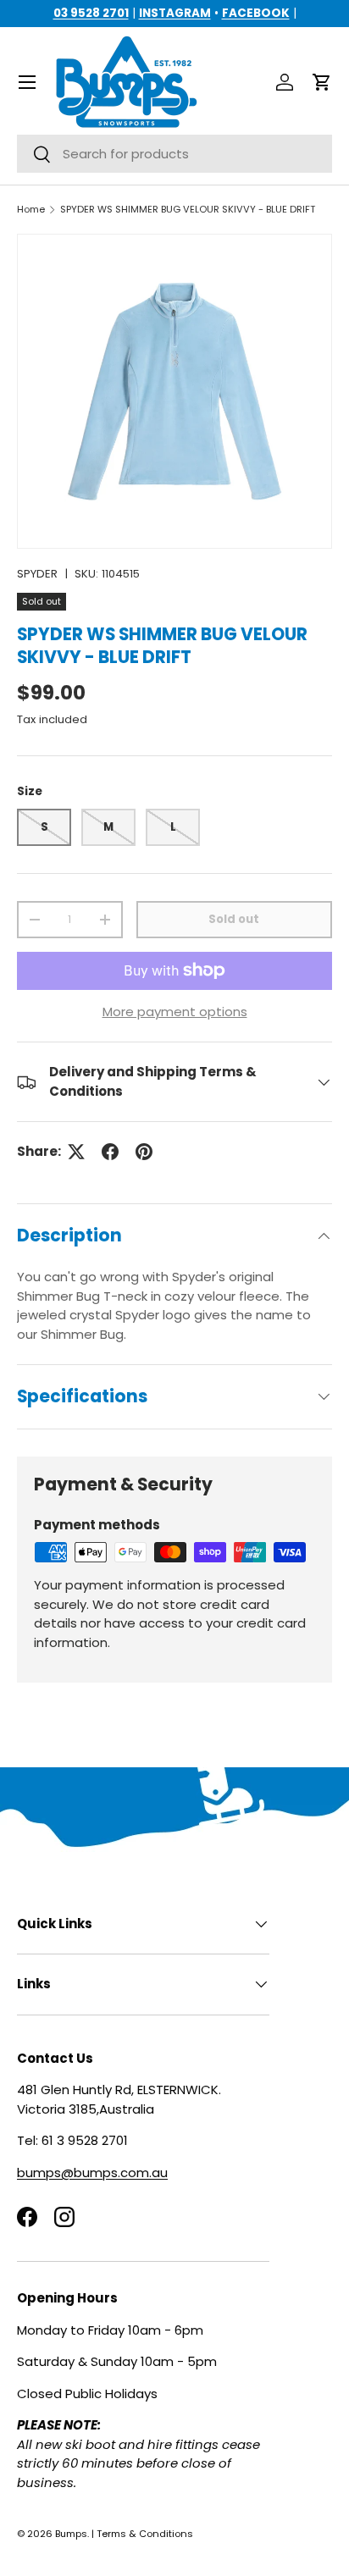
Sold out (234, 919)
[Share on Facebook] (110, 1152)
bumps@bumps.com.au (92, 2172)
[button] (322, 82)
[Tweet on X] (76, 1152)
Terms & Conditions (145, 2534)
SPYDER (37, 574)
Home (31, 210)
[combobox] (174, 154)
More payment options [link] (175, 1012)
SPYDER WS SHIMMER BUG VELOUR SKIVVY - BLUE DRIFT (188, 210)
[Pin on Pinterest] (144, 1152)
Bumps (71, 2534)
